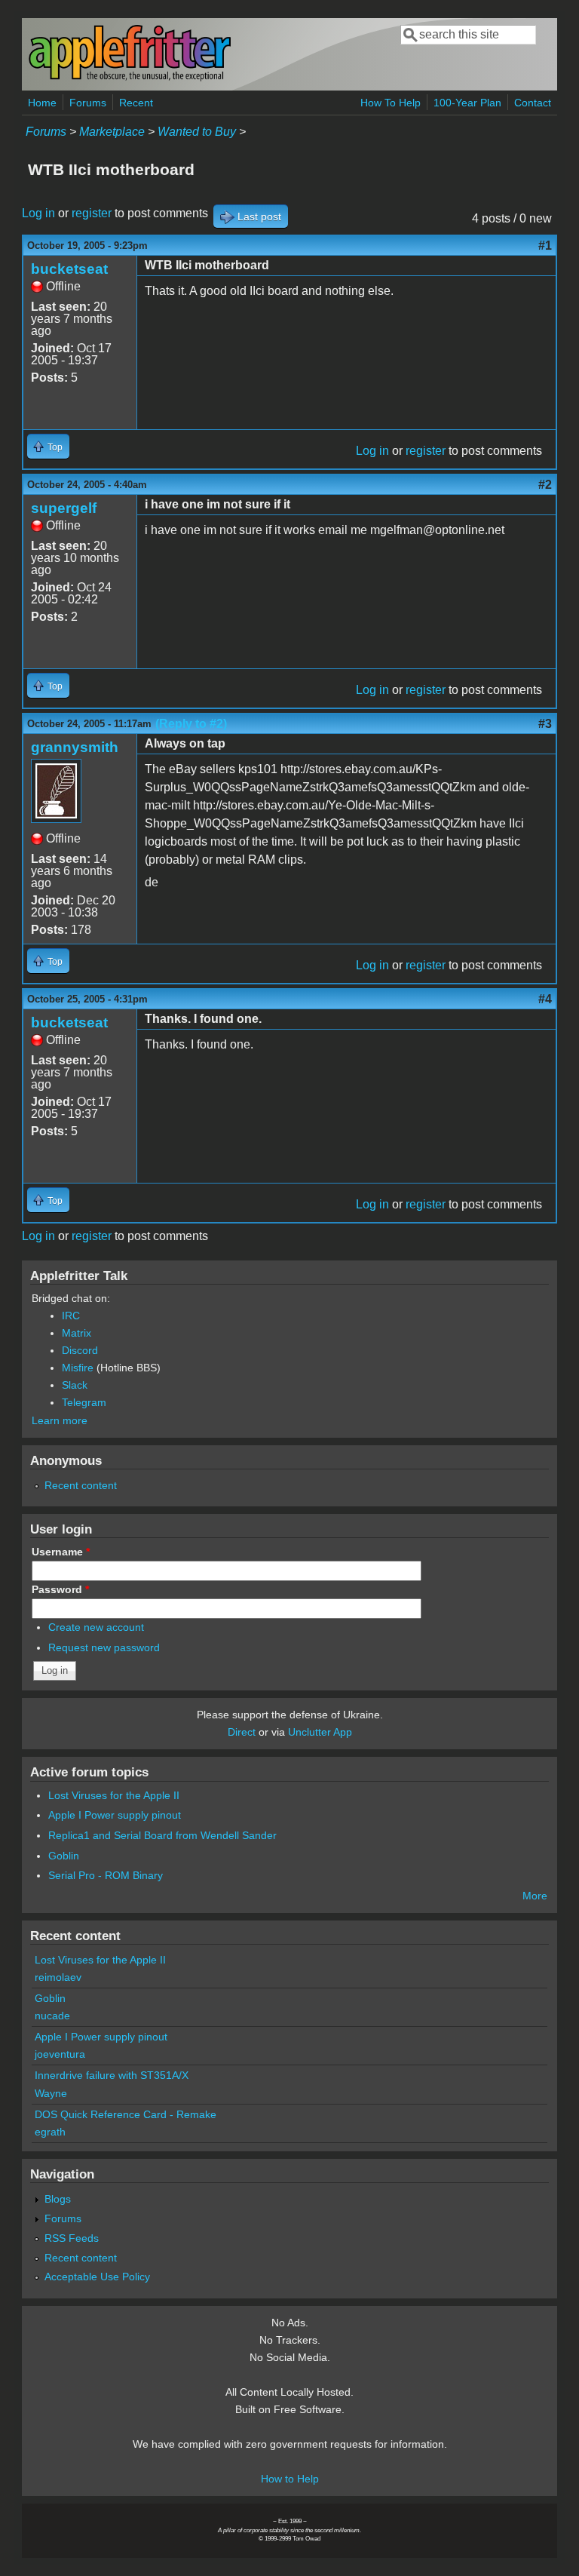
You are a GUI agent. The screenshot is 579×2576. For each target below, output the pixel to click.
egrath (50, 2132)
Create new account (96, 1627)
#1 (545, 246)
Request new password (104, 1647)
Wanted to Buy (197, 132)
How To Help (391, 103)
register (92, 213)
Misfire (78, 1368)
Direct (242, 1732)
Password (60, 1589)
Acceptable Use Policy (97, 2277)
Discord (80, 1350)
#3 (545, 724)
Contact (533, 103)
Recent (136, 103)
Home (42, 103)
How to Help (290, 2479)
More (535, 1896)
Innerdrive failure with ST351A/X (112, 2075)
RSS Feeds (72, 2238)
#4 (545, 999)
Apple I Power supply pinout (115, 1815)
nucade (52, 2016)
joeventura (60, 2054)
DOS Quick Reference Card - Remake (126, 2114)
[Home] (130, 78)
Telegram (84, 1402)
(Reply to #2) (191, 724)
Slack (75, 1385)
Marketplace (112, 132)
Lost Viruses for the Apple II (114, 1795)
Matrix (77, 1333)
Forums (88, 103)
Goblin (64, 1856)
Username (61, 1552)
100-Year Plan (467, 103)
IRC (71, 1316)
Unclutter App (320, 1732)
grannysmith (75, 747)
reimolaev (58, 1977)
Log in (38, 213)
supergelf (64, 508)
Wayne (51, 2093)
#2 (545, 485)
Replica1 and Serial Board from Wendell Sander (162, 1835)
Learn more (60, 1420)
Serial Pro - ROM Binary (106, 1875)
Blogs (58, 2199)
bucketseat (69, 269)
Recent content (81, 1485)
